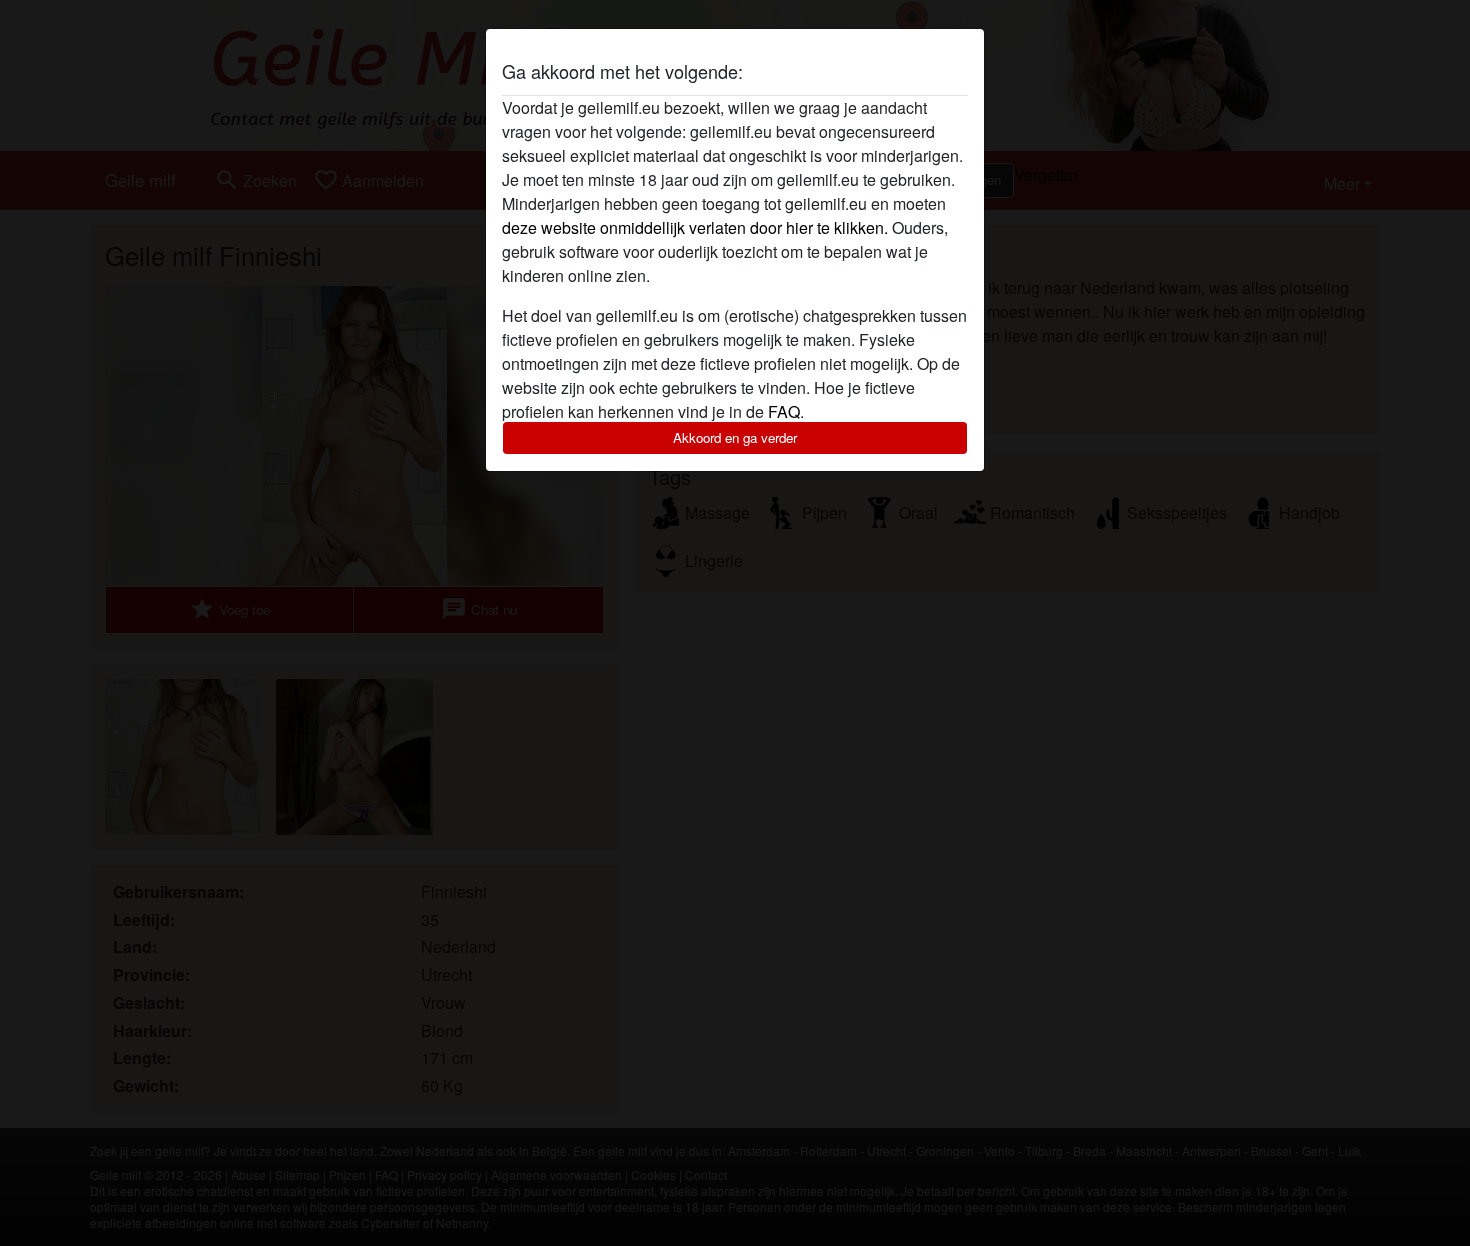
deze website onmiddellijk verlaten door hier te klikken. (695, 227)
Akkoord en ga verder (735, 437)
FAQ (784, 411)
